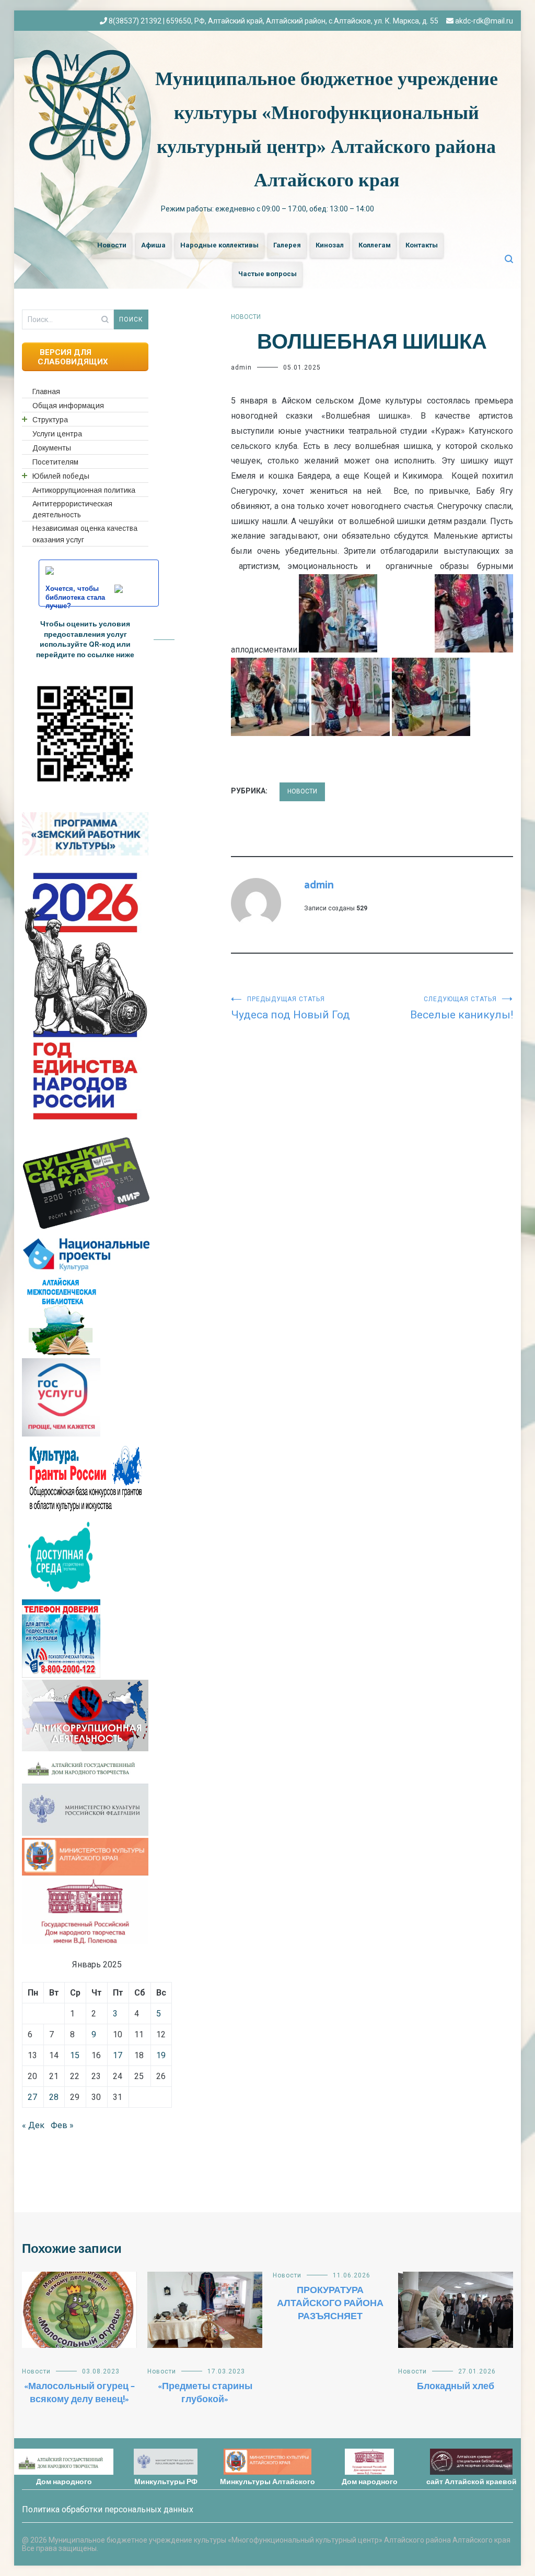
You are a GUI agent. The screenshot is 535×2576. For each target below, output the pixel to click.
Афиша (153, 245)
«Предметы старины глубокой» (205, 2393)
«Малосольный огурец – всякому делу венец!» (79, 2393)
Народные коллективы (219, 245)
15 (75, 2055)
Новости (112, 245)
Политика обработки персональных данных (108, 2509)
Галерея (287, 245)
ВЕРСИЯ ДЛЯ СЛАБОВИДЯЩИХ (73, 357)
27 (32, 2097)
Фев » (62, 2125)
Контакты (422, 245)
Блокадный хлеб (456, 2387)
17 (118, 2055)
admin (241, 367)
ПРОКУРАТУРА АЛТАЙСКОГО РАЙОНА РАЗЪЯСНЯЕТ (330, 2304)
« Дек (33, 2125)
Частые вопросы (267, 274)
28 (54, 2097)
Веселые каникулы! (462, 1008)
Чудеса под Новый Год (290, 1008)
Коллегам (375, 245)
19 (161, 2055)
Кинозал (330, 245)
